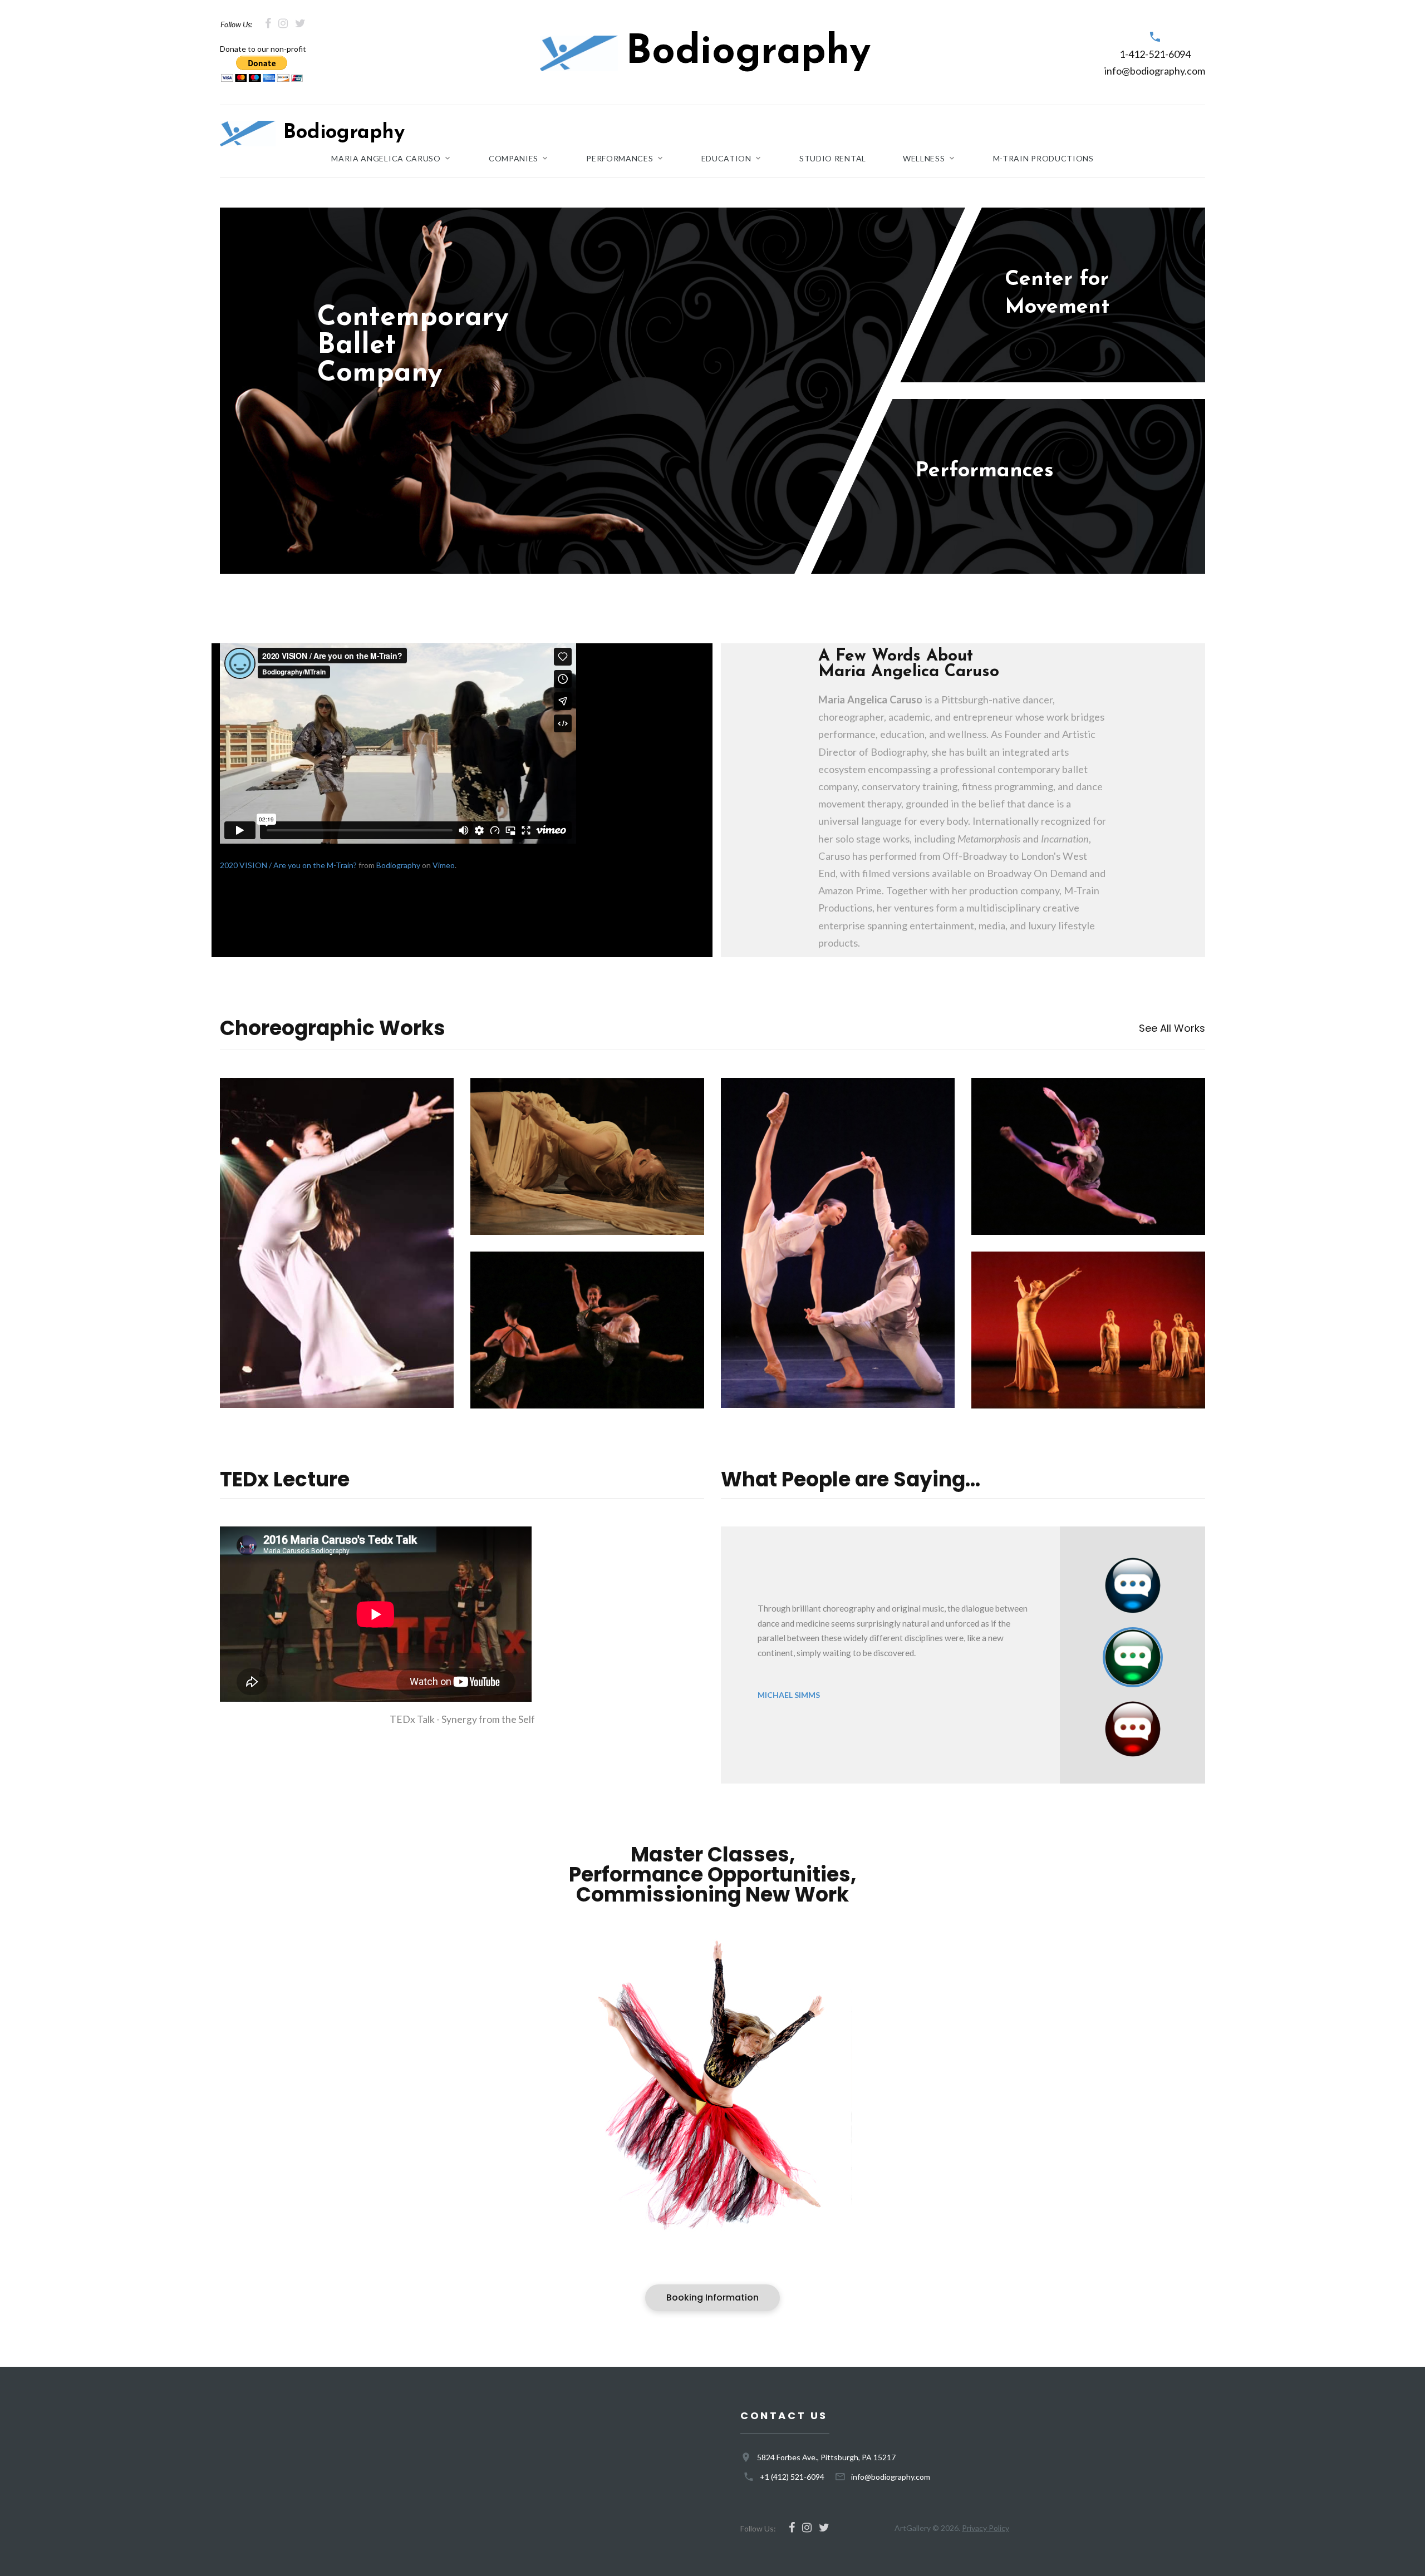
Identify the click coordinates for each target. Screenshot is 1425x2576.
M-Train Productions (1043, 159)
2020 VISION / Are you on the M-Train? (288, 865)
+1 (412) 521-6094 (792, 2477)
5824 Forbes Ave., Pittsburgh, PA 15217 (826, 2457)
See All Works (1172, 1028)
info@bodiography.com (1155, 71)
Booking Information (712, 2297)
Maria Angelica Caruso (386, 159)
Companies (514, 159)
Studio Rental (833, 159)
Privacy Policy (986, 2528)
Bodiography (398, 865)
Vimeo (444, 865)
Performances (620, 159)
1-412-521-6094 (1155, 54)
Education (726, 159)
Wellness (924, 159)
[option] (890, 1652)
